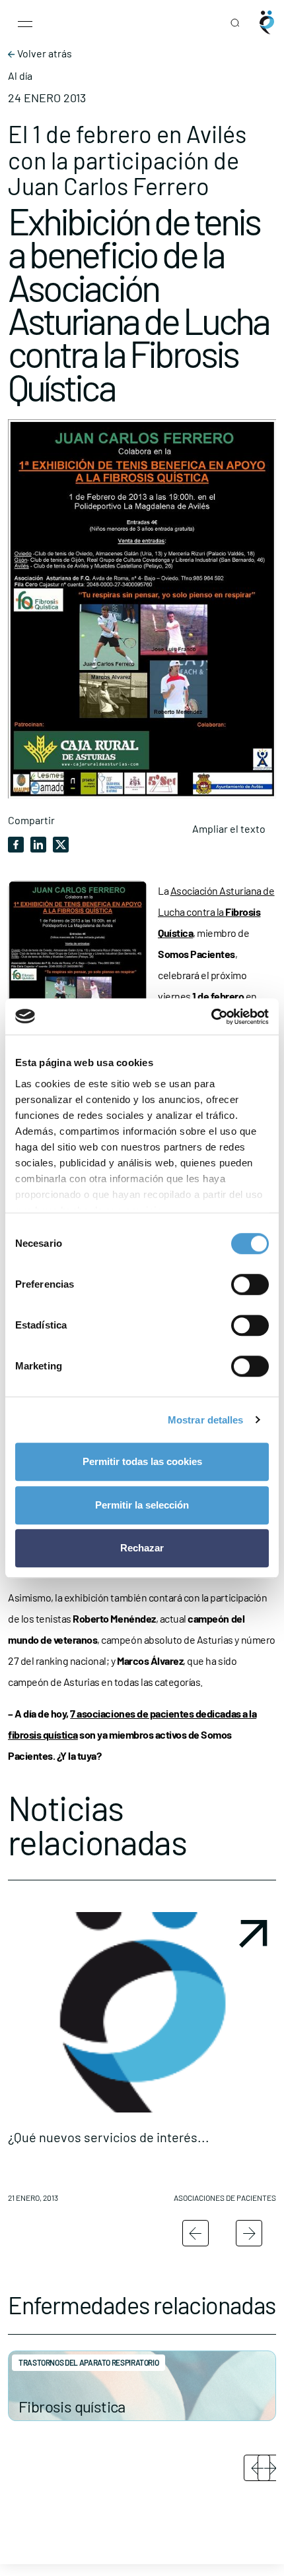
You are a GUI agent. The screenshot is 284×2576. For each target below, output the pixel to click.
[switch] (250, 1284)
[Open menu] (25, 22)
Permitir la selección (142, 1505)
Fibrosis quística (72, 2406)
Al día (20, 76)
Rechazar (142, 1548)
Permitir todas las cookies (142, 1461)
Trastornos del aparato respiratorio (89, 2362)
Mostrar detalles (206, 1420)
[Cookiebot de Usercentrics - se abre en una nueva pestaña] (211, 1017)
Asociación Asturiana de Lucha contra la (216, 912)
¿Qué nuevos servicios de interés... (109, 2137)
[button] (142, 2062)
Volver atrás (44, 53)
